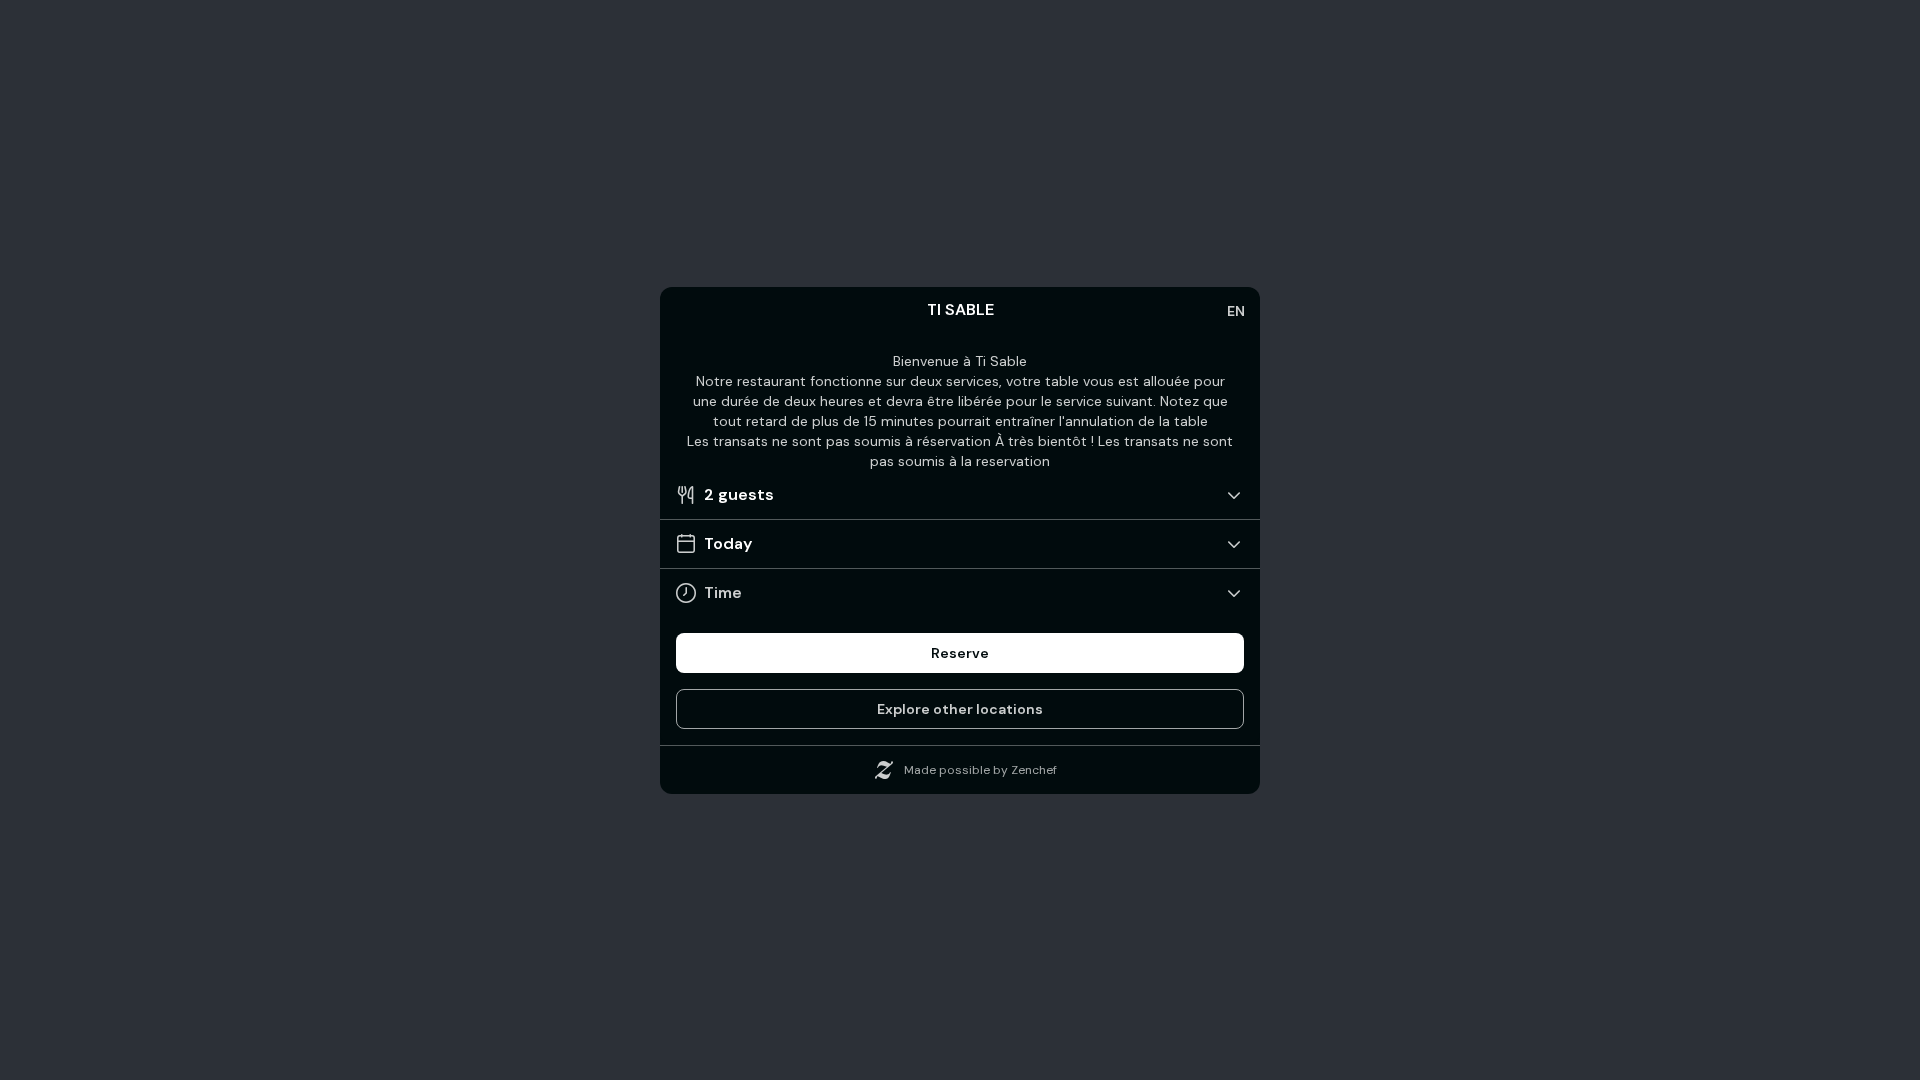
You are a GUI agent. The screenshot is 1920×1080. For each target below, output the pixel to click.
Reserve (960, 653)
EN (1236, 311)
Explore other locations (960, 709)
